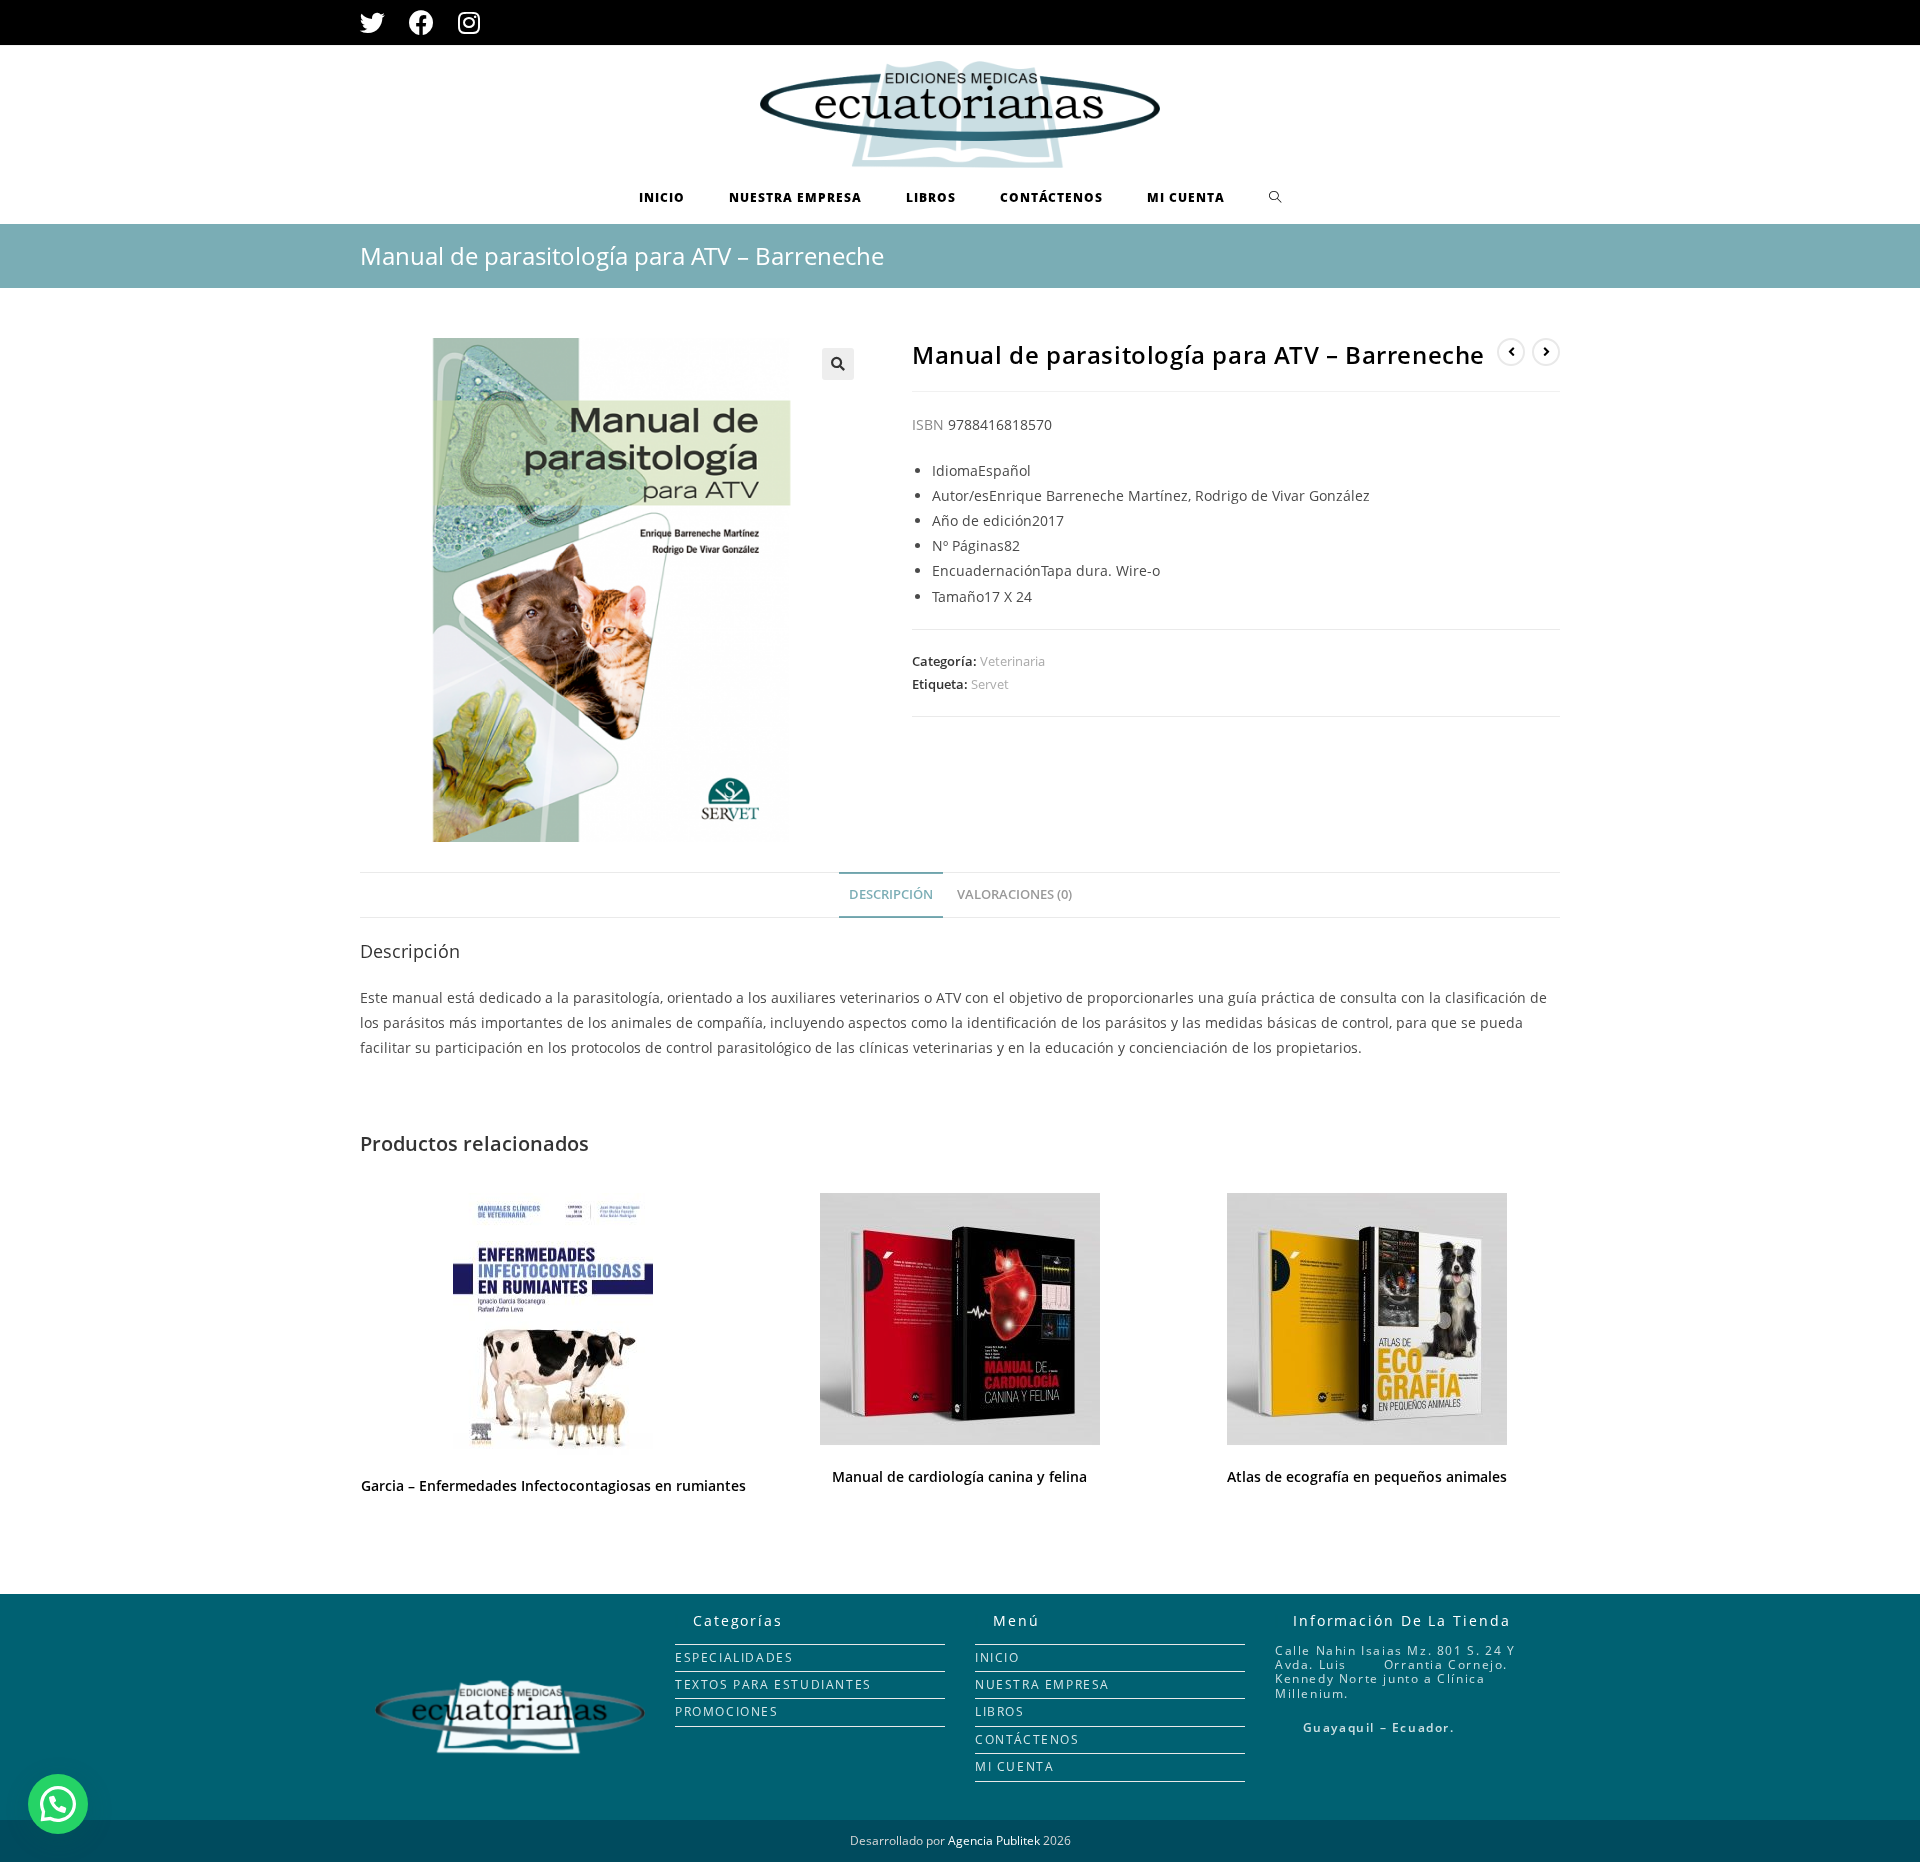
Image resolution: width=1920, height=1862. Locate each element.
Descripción (891, 894)
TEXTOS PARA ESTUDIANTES (773, 1684)
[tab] (891, 895)
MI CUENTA (1014, 1766)
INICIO (997, 1657)
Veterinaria (1012, 661)
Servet (990, 684)
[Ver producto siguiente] (1546, 352)
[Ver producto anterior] (1511, 352)
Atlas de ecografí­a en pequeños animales (1367, 1476)
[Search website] (1275, 198)
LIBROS (1000, 1711)
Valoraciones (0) (1014, 894)
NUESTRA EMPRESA (1042, 1684)
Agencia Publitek (994, 1840)
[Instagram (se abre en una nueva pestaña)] (469, 22)
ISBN (928, 424)
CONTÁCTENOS (1027, 1739)
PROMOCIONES (727, 1711)
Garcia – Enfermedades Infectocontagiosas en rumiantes (553, 1485)
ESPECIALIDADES (734, 1657)
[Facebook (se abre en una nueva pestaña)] (421, 22)
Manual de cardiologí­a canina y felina (959, 1476)
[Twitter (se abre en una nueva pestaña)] (378, 22)
